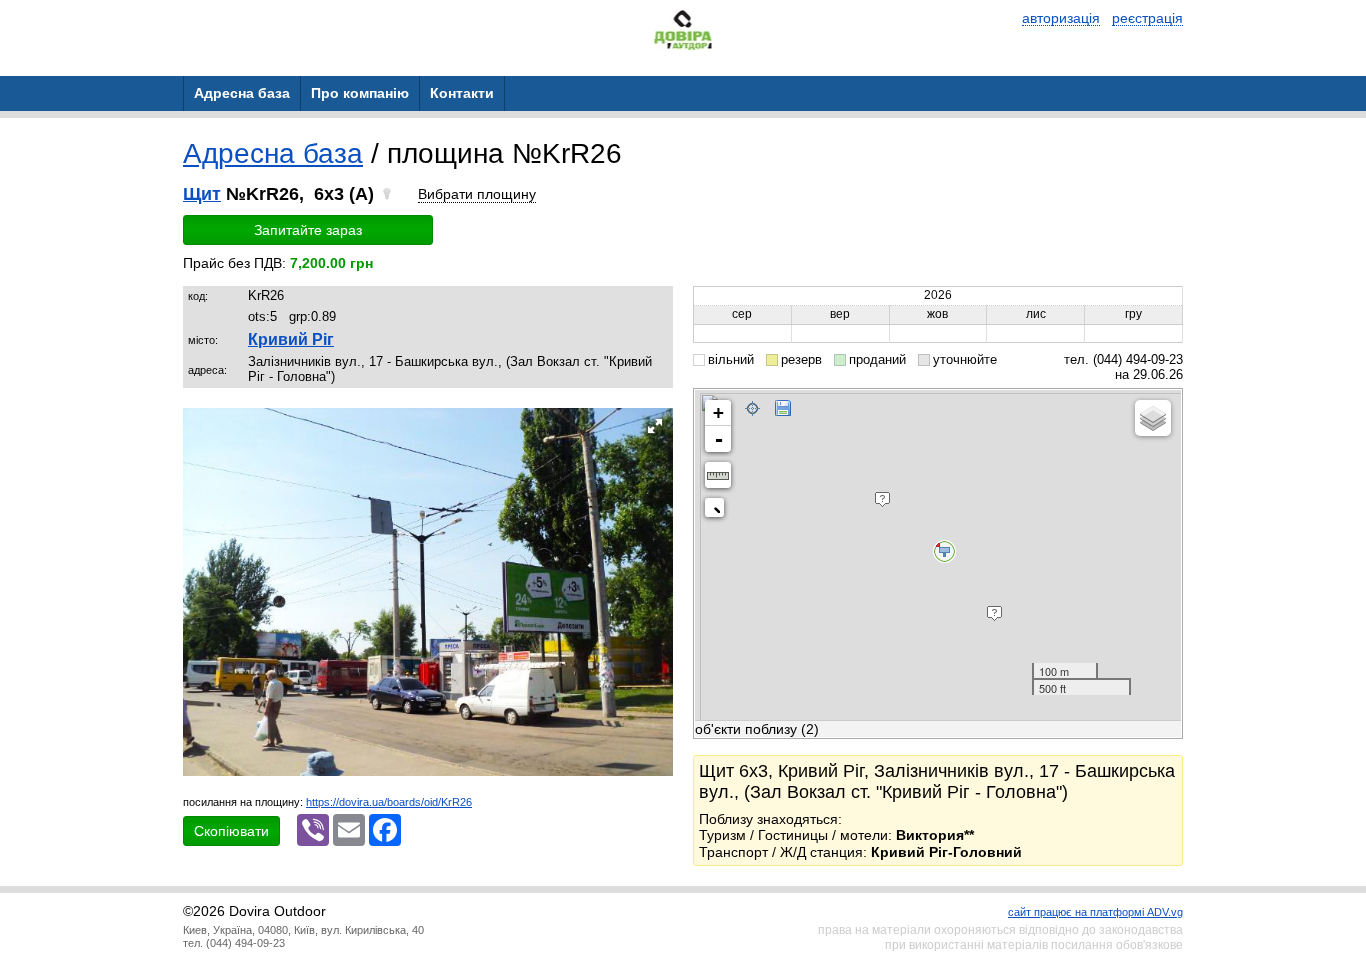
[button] (655, 426)
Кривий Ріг (291, 339)
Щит (202, 194)
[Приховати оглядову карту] (718, 511)
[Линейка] (718, 475)
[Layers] (1153, 418)
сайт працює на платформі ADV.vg (1095, 912)
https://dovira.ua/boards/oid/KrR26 (389, 802)
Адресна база (273, 153)
